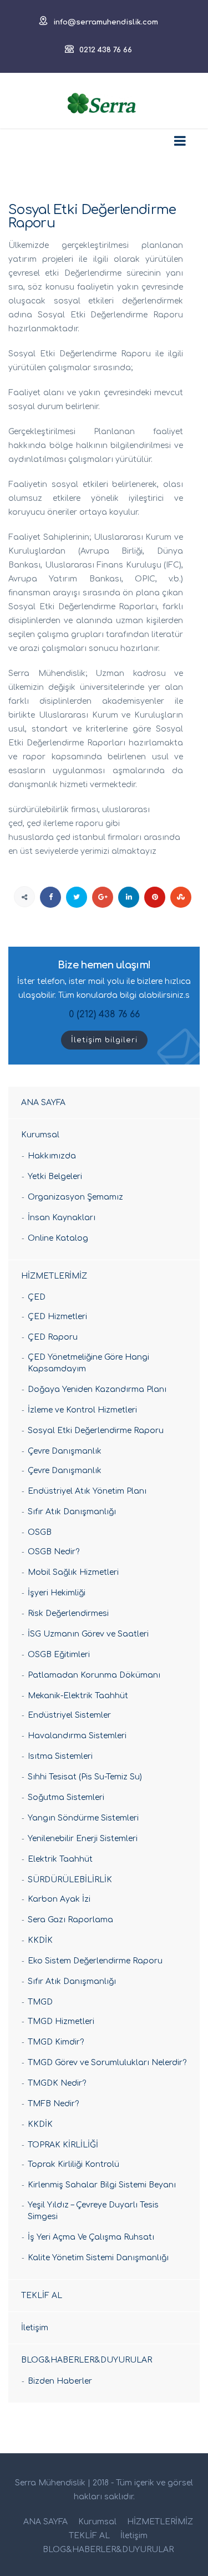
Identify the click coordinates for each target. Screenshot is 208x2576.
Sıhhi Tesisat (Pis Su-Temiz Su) (85, 1777)
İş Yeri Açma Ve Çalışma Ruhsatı (91, 2237)
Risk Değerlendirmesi (68, 1613)
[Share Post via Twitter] (77, 897)
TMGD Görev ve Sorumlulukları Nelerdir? (107, 2063)
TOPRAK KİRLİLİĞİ (63, 2145)
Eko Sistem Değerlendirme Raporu (95, 1961)
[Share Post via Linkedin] (129, 897)
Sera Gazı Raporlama (70, 1920)
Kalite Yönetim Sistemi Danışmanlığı (98, 2258)
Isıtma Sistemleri (60, 1756)
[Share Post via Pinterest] (155, 897)
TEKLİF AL (42, 2296)
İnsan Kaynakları (62, 1218)
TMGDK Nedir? (57, 2083)
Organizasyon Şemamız (75, 1197)
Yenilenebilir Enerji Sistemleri (83, 1839)
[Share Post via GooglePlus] (103, 897)
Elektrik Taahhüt (60, 1859)
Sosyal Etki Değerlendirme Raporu (96, 1431)
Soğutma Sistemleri (66, 1797)
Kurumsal (40, 1135)
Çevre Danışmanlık (65, 1451)
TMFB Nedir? (53, 2104)
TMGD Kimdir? (56, 2042)
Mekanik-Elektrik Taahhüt (78, 1696)
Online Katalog (58, 1238)
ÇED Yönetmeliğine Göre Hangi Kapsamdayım (88, 1363)
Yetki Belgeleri (55, 1177)
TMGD (40, 2002)
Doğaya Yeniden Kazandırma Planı (97, 1389)
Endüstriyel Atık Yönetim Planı (87, 1491)
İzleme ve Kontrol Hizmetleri (82, 1410)
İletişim (35, 2328)
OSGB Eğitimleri (59, 1655)
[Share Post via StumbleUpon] (181, 897)
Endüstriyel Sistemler (69, 1715)
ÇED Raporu (53, 1337)
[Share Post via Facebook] (50, 897)
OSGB (40, 1532)
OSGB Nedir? (54, 1552)
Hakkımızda (52, 1156)
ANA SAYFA (43, 1103)
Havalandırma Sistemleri (77, 1736)
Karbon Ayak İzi (59, 1899)
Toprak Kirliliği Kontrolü (73, 2164)
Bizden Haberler (60, 2381)
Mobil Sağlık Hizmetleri (73, 1572)
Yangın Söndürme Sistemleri (83, 1818)
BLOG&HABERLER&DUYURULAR (87, 2360)
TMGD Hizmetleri (61, 2021)
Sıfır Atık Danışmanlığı (72, 1512)
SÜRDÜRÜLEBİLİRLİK (70, 1880)
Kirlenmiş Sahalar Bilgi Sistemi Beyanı (102, 2185)
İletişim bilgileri (104, 1040)
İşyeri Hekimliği (57, 1593)
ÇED (37, 1297)
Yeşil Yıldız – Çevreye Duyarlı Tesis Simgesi (93, 2211)
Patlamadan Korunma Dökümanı (94, 1675)
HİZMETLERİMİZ (54, 1276)
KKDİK (40, 1940)
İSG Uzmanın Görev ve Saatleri (88, 1634)
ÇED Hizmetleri (57, 1317)
